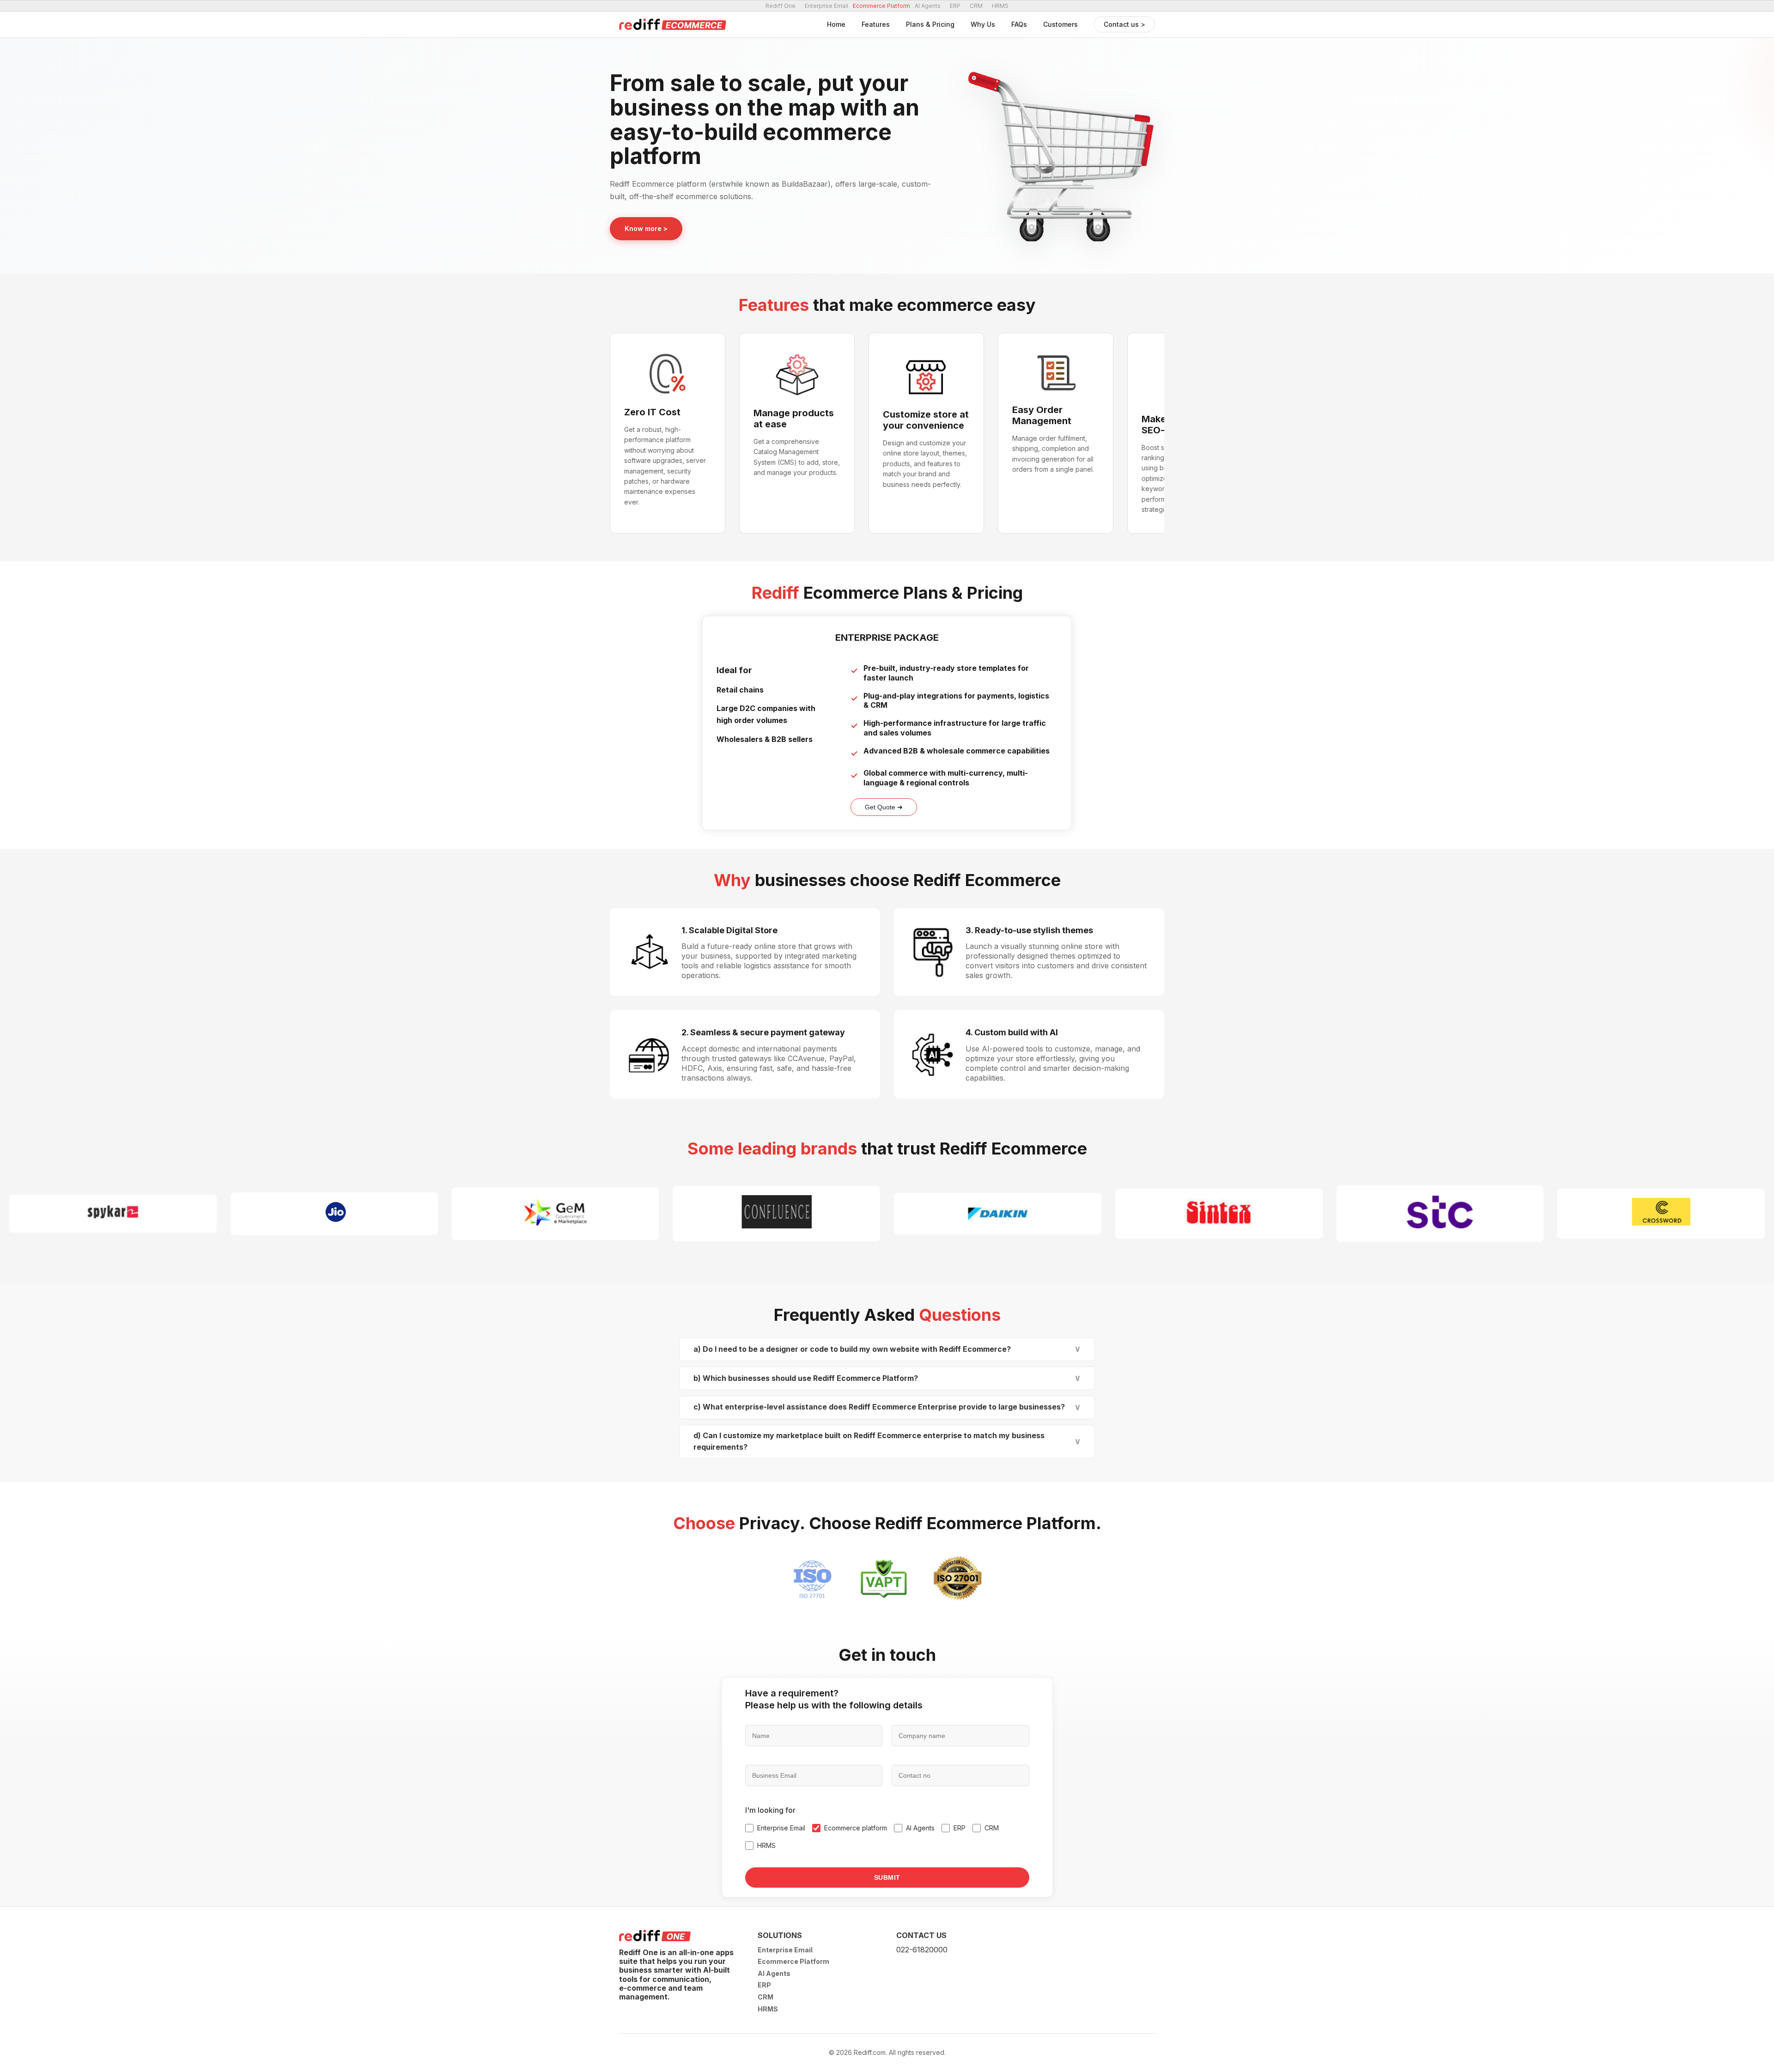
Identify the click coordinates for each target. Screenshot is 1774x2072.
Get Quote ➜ (884, 807)
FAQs (1019, 24)
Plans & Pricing (930, 24)
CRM (976, 6)
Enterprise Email (826, 6)
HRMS (1000, 6)
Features (876, 24)
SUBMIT (887, 1878)
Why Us (983, 24)
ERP (955, 6)
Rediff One (781, 6)
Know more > (646, 228)
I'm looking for (770, 1810)
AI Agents (928, 6)
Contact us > (1124, 24)
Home (836, 24)
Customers (1060, 24)
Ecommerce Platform (793, 1961)
